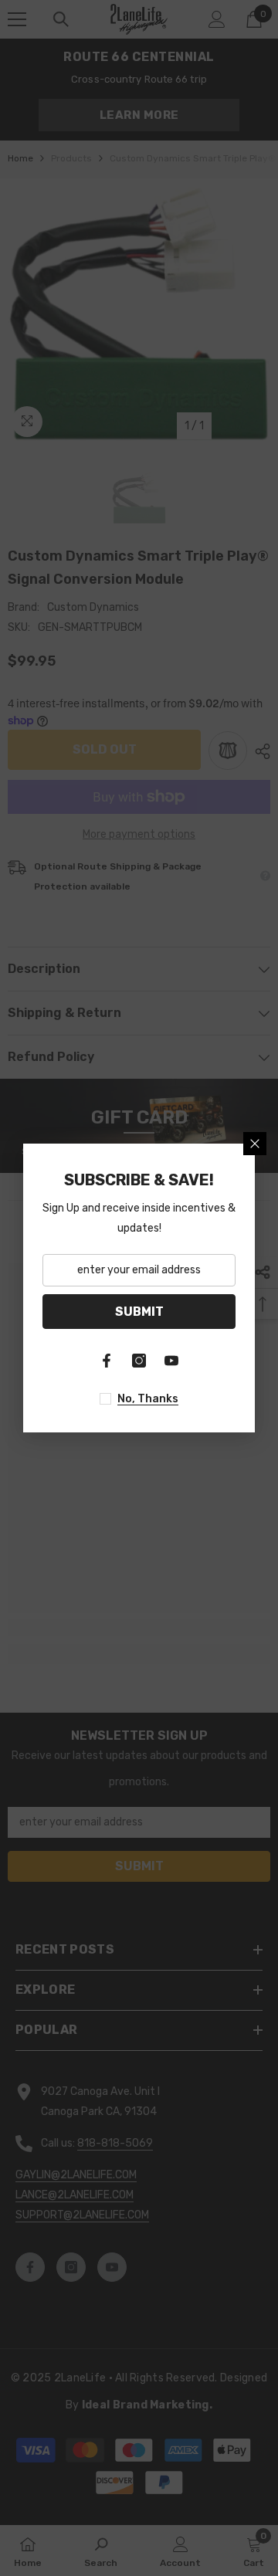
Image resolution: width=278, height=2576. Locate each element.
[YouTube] (171, 1361)
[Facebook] (107, 1361)
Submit (139, 1312)
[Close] (255, 1144)
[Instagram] (139, 1361)
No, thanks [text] (148, 1399)
